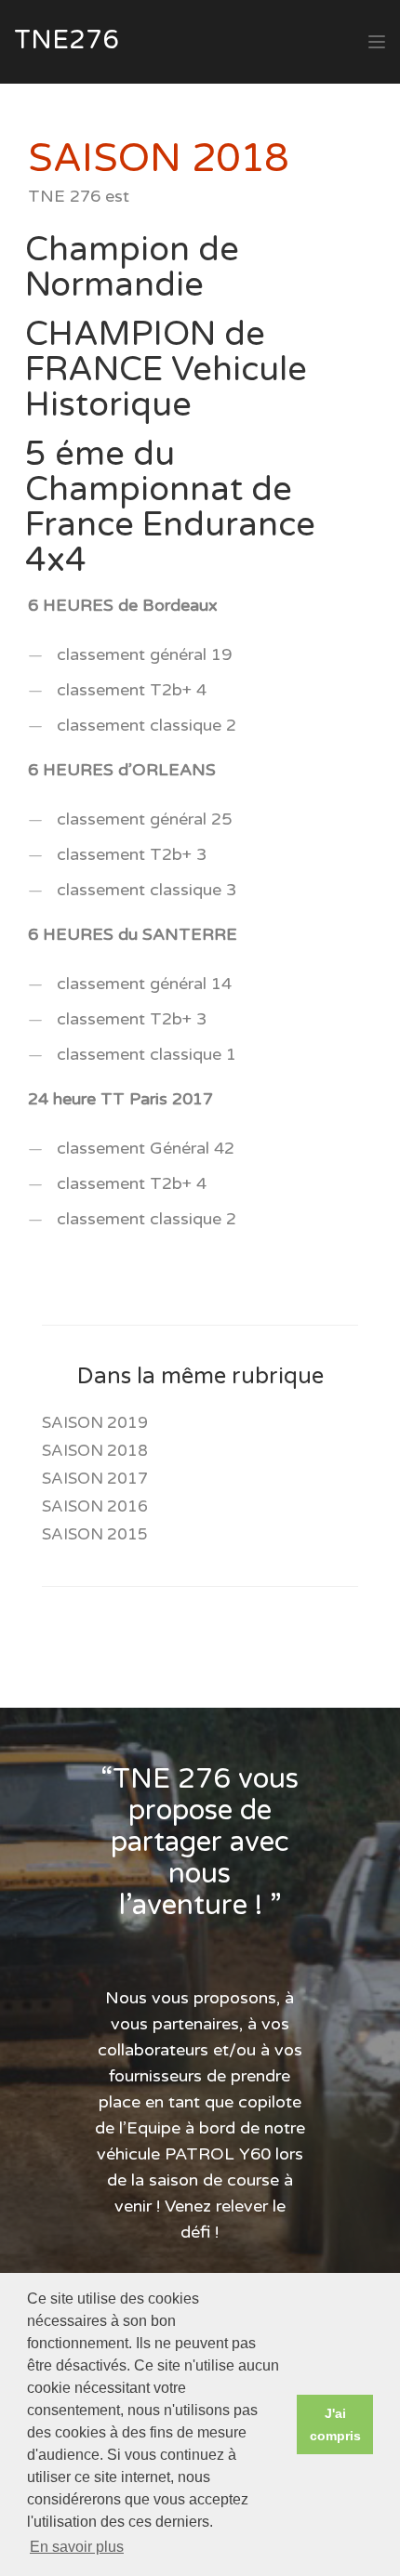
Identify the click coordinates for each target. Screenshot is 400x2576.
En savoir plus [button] (77, 2547)
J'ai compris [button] (335, 2424)
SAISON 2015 (95, 1534)
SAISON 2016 (95, 1506)
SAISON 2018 (95, 1451)
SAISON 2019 (95, 1423)
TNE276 (67, 40)
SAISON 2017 (95, 1479)
